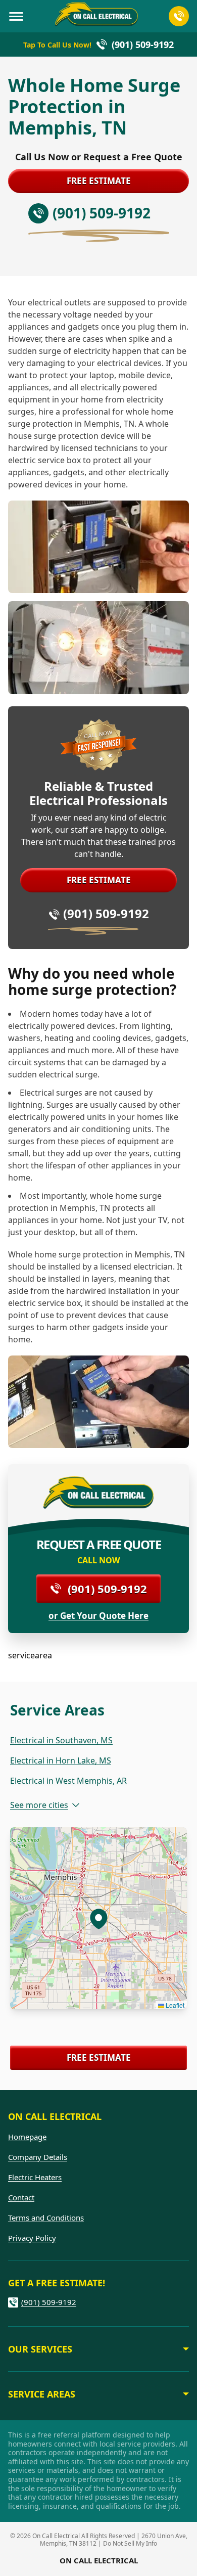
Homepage (27, 2137)
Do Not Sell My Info (130, 2543)
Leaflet (174, 2005)
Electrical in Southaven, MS (61, 1740)
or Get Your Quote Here (98, 1616)
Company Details (38, 2157)
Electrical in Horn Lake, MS (61, 1760)
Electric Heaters (35, 2177)
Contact (21, 2197)
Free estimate (99, 181)
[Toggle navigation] (16, 16)
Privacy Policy (32, 2238)
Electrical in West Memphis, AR (68, 1781)
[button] (98, 1918)
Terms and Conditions (46, 2218)
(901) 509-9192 (106, 913)
